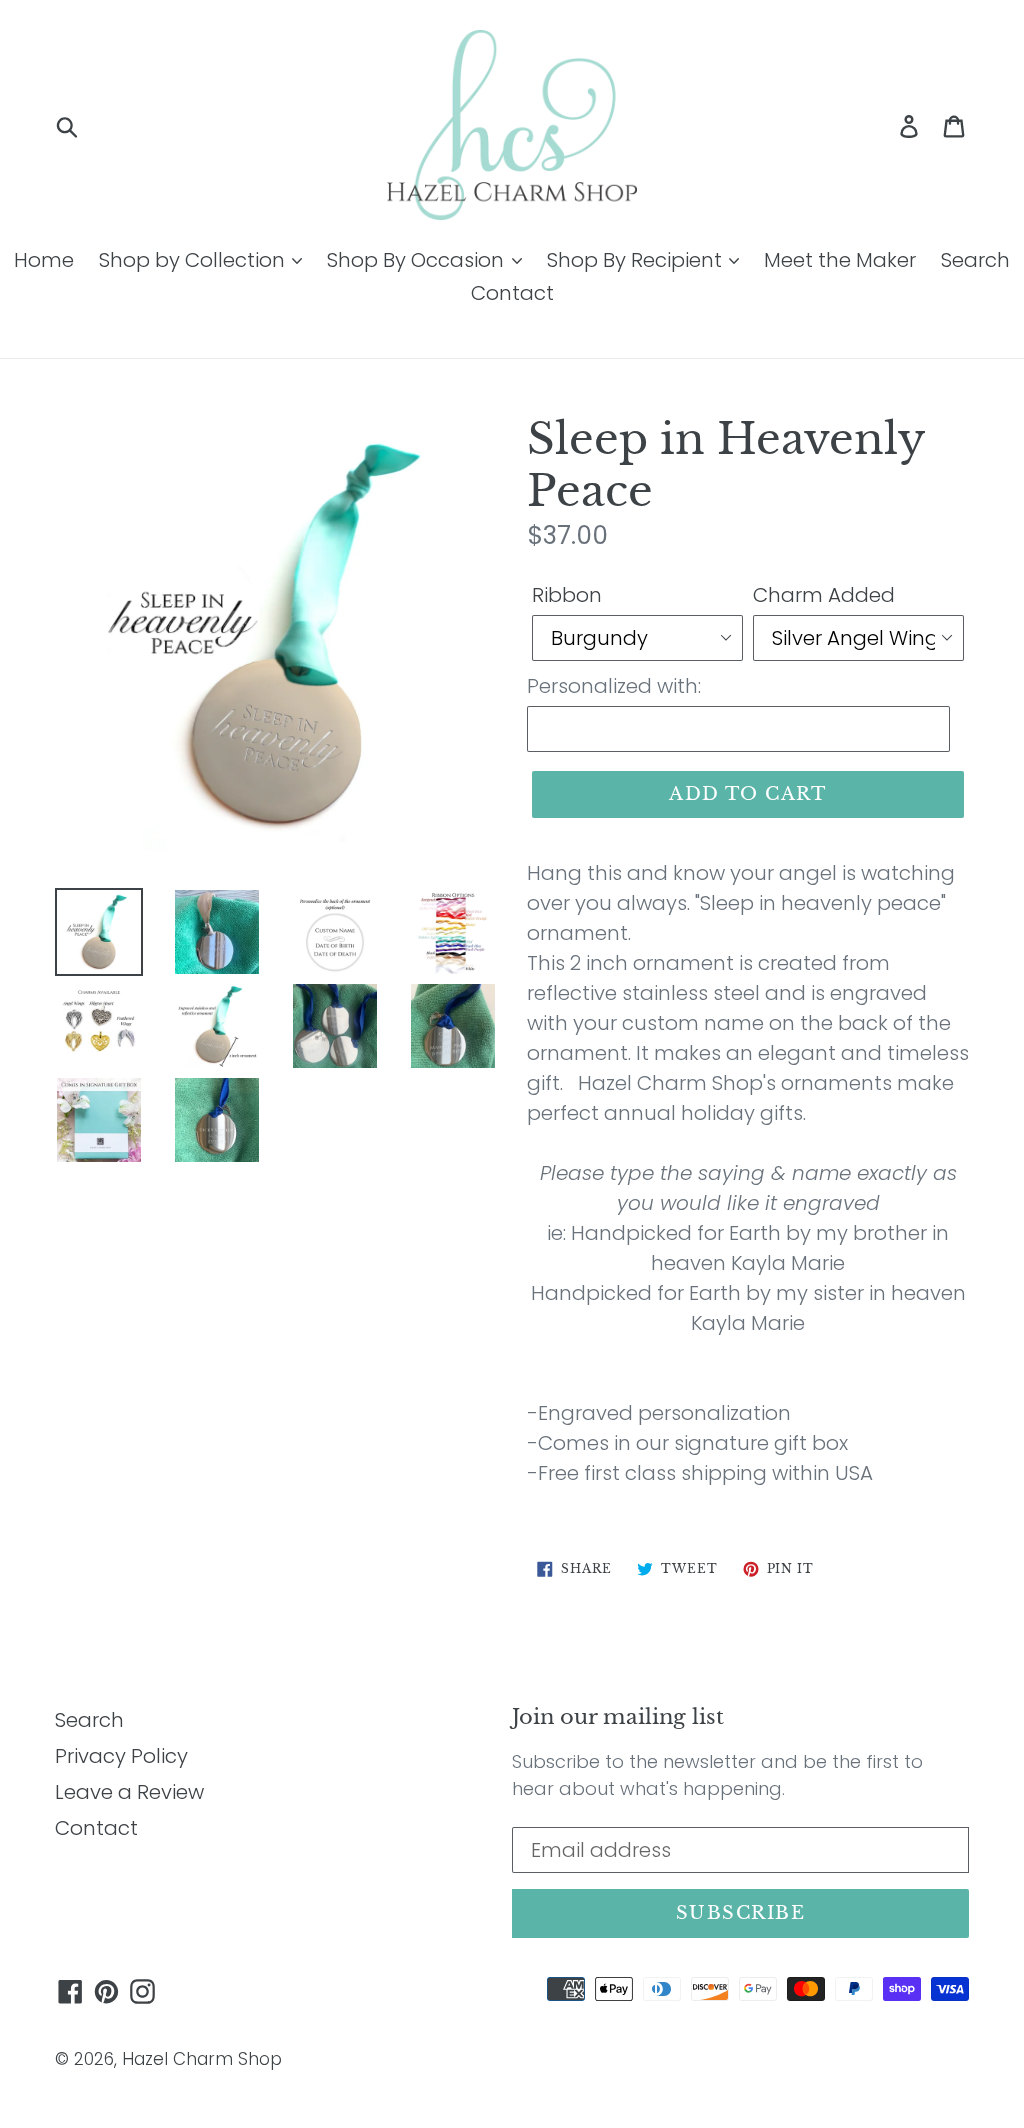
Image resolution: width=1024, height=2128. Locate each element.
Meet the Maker (840, 260)
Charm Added (824, 595)
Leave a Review (129, 1792)
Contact (512, 293)
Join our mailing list (618, 1717)
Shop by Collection (194, 260)
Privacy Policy (121, 1756)
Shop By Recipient (637, 260)
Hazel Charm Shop (202, 2059)
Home (44, 260)
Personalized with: (614, 686)
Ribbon (567, 595)
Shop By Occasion (418, 260)
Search (975, 260)
